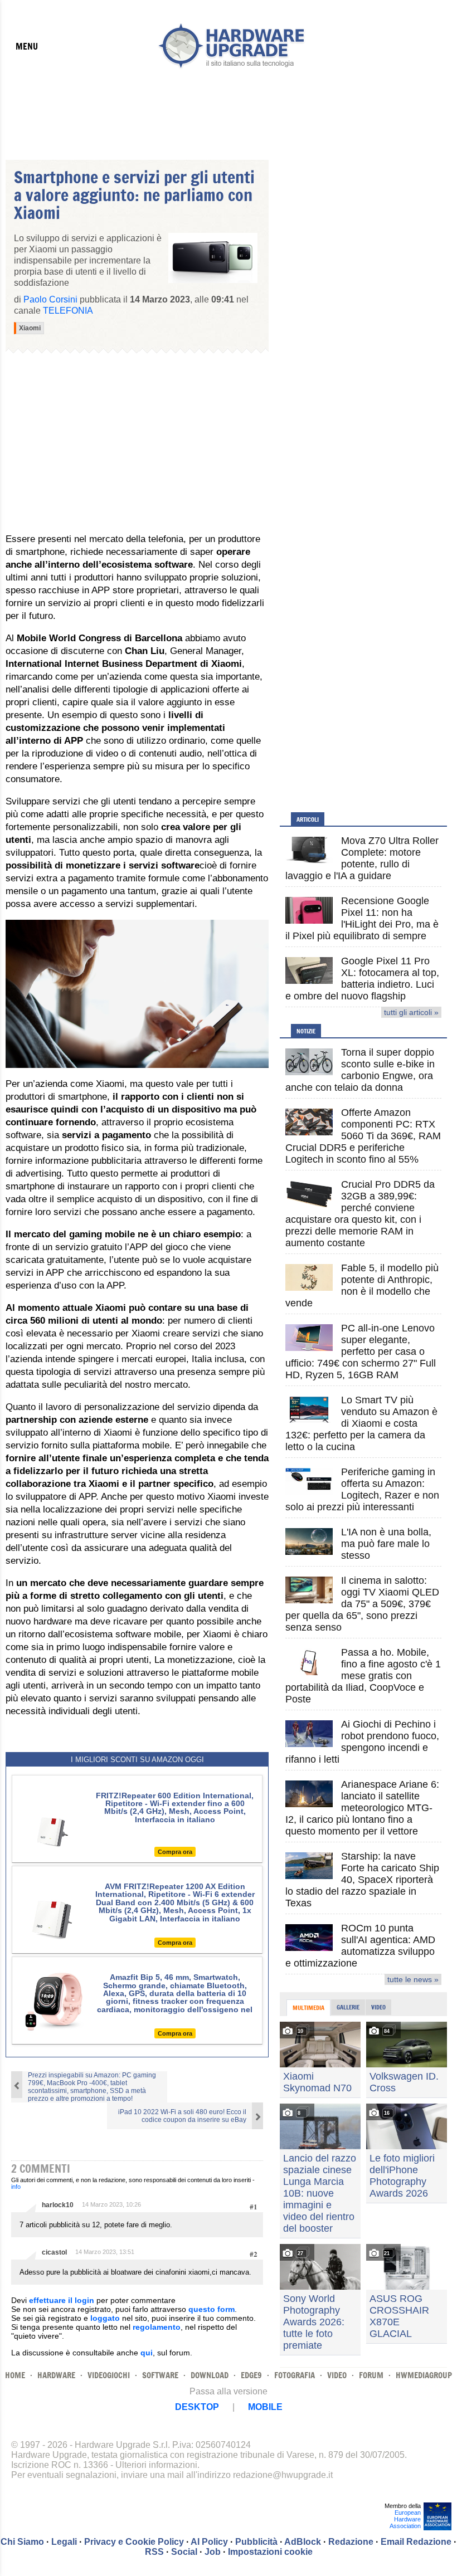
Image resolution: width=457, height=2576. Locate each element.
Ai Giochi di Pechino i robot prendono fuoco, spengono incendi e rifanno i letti (362, 1742)
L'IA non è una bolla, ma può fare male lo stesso (386, 1544)
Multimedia (308, 2008)
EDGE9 (251, 2375)
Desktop (197, 2407)
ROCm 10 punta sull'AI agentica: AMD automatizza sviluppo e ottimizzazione (360, 1946)
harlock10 (58, 2205)
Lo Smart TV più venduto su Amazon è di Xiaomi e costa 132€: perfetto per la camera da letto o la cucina (361, 1423)
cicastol (54, 2252)
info (16, 2187)
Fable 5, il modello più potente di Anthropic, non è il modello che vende (362, 1285)
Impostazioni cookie (270, 2552)
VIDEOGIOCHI (109, 2375)
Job (213, 2552)
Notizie (306, 1031)
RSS (154, 2552)
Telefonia (68, 311)
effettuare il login (62, 2300)
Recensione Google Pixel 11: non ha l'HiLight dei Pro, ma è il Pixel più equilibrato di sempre (362, 918)
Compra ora (175, 1852)
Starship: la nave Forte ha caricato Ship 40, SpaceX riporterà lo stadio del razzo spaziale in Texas (362, 1880)
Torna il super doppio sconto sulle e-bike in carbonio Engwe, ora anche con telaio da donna (360, 1070)
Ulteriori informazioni (156, 2465)
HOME (15, 2375)
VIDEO (337, 2375)
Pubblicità (256, 2542)
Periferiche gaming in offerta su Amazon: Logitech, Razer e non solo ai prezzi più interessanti (362, 1489)
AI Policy (209, 2542)
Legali (64, 2542)
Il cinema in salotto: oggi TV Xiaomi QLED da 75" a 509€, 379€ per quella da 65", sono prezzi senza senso (362, 1604)
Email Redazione (416, 2542)
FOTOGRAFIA (295, 2375)
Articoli (308, 819)
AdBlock (303, 2542)
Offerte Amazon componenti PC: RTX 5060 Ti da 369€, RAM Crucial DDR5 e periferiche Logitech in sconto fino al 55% (363, 1136)
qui (147, 2353)
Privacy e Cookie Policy (134, 2542)
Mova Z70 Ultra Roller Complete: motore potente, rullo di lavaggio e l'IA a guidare (362, 858)
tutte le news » (413, 1979)
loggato (105, 2318)
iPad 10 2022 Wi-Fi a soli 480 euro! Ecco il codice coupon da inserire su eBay (182, 2116)
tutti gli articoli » (411, 1012)
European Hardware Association (405, 2519)
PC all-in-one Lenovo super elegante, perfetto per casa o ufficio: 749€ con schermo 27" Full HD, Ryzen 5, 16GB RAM (361, 1352)
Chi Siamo (22, 2542)
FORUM (371, 2375)
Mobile (265, 2407)
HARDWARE (56, 2375)
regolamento (157, 2327)
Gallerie (348, 2007)
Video (378, 2007)
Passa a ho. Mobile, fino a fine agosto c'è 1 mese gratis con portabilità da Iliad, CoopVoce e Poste (363, 1676)
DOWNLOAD (210, 2375)
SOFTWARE (160, 2375)
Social (184, 2552)
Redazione (351, 2542)
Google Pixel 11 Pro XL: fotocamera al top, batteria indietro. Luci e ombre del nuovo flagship (362, 979)
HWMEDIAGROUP (424, 2375)
